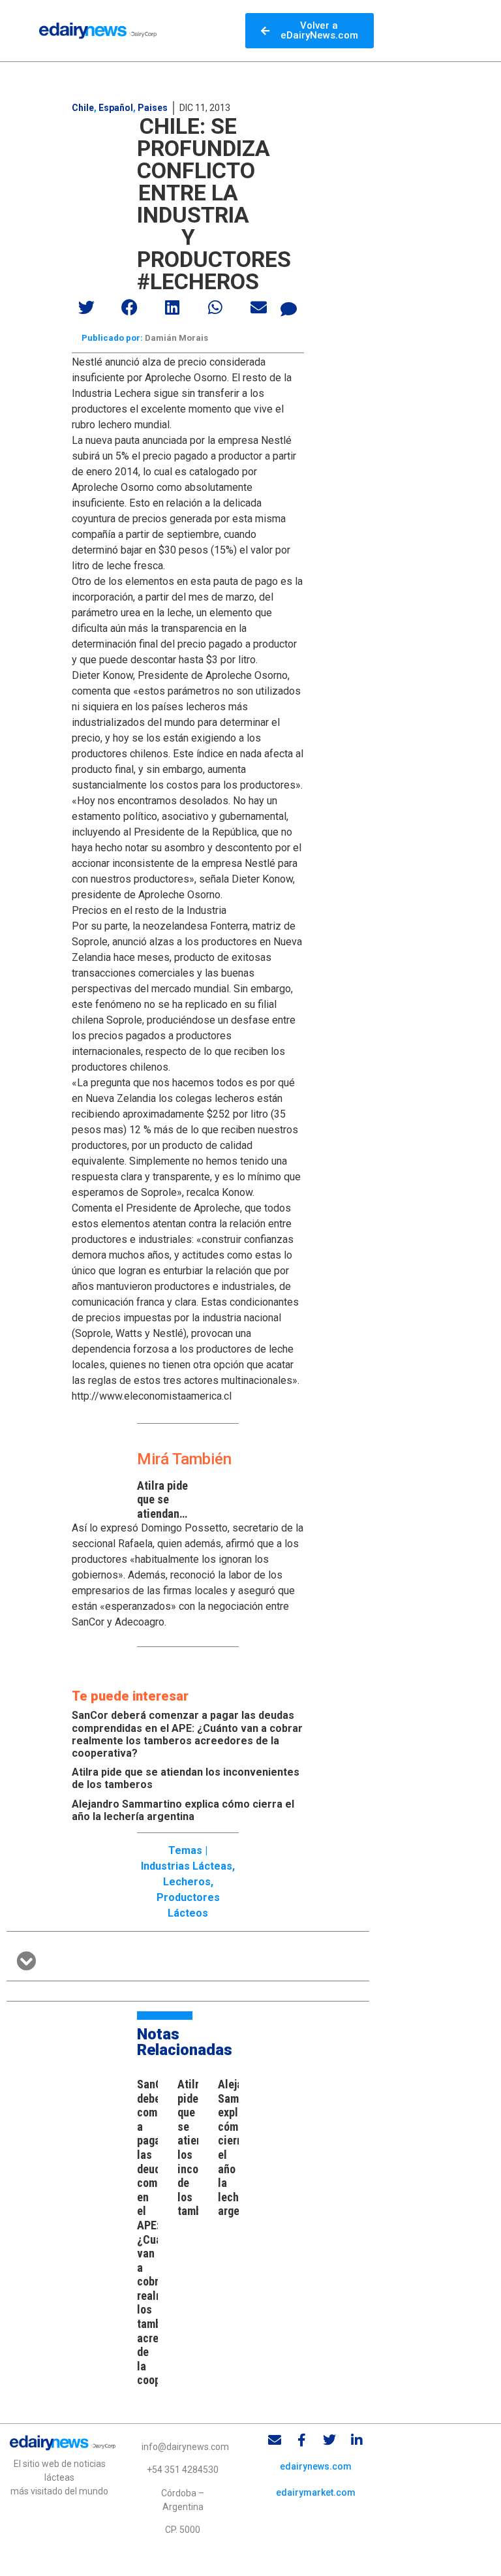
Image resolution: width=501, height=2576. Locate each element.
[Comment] (289, 309)
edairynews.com (316, 2466)
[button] (87, 307)
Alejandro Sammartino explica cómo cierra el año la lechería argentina (183, 1810)
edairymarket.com (316, 2492)
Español (116, 108)
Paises (153, 108)
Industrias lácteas (187, 1866)
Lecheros (187, 1882)
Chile (83, 108)
